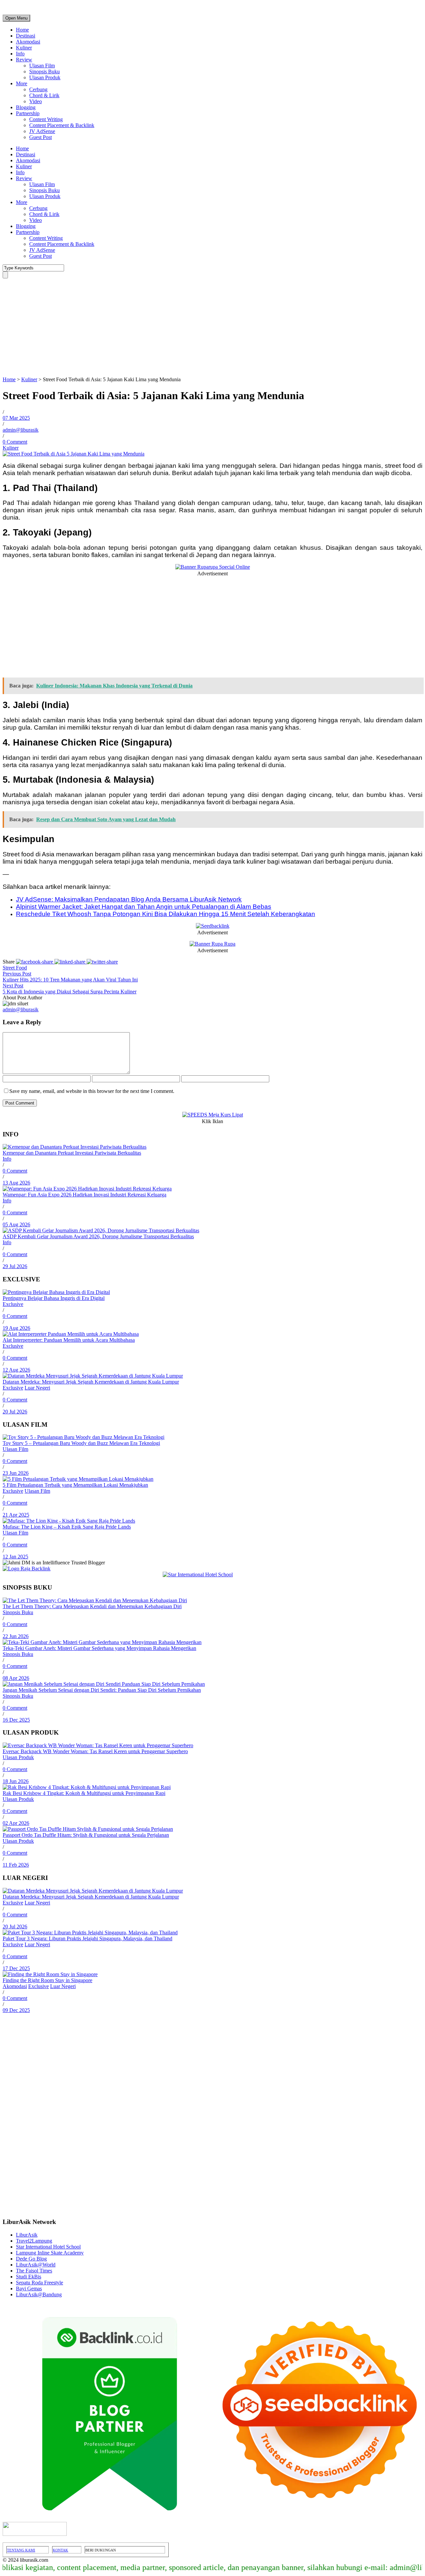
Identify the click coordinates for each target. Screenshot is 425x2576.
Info (20, 54)
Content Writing (46, 119)
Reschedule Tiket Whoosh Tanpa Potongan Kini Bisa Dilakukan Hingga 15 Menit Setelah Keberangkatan (166, 914)
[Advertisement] (212, 327)
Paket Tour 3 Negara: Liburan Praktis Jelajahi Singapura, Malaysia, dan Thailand (87, 1938)
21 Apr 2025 (16, 1515)
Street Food (15, 968)
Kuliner (24, 48)
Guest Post (41, 137)
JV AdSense (42, 131)
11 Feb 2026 (16, 1865)
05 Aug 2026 (16, 1224)
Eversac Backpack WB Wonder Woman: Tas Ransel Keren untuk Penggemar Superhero (95, 1751)
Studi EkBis (29, 2277)
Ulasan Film (42, 66)
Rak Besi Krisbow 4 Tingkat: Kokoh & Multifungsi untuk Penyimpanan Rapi (84, 1793)
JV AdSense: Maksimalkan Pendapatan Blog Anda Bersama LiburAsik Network (129, 899)
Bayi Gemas (29, 2289)
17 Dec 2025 (16, 1968)
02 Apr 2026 (16, 1823)
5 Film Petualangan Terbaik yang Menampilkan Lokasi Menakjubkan (75, 1485)
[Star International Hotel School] (212, 1575)
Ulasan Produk (45, 77)
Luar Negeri (37, 1388)
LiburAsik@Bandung (39, 2294)
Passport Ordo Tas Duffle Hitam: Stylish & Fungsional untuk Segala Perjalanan (86, 1835)
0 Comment (15, 442)
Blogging (26, 107)
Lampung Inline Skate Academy (50, 2253)
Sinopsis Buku (44, 72)
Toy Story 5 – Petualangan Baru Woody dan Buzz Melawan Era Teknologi (81, 1443)
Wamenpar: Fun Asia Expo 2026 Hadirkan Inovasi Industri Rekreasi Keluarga (85, 1195)
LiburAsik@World (36, 2265)
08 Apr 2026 (16, 1678)
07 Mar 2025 (16, 418)
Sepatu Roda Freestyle (40, 2283)
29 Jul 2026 (15, 1266)
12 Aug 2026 (16, 1370)
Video (36, 101)
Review (24, 60)
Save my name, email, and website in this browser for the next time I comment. (92, 1091)
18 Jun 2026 (16, 1781)
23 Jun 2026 (16, 1473)
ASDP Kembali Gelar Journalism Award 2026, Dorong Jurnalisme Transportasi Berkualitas (98, 1236)
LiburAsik (27, 2235)
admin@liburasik (21, 430)
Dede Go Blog (31, 2259)
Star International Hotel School (48, 2247)
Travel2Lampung (34, 2241)
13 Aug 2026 (16, 1183)
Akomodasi (28, 42)
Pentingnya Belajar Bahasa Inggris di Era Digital (54, 1298)
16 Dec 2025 (16, 1720)
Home (22, 30)
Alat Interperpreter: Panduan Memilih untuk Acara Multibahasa (69, 1340)
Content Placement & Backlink (62, 125)
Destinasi (26, 36)
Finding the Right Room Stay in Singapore (47, 1980)
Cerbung (38, 89)
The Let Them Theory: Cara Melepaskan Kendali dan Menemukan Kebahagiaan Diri (92, 1606)
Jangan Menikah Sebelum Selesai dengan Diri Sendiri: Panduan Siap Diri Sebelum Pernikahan (102, 1690)
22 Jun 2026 (16, 1636)
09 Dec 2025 (16, 2010)
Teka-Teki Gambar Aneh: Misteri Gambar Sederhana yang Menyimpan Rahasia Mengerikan (99, 1648)
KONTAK (60, 2550)
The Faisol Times (34, 2271)
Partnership (28, 113)
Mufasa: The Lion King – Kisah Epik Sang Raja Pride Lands (67, 1527)
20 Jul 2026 (15, 1412)
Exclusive (13, 1304)
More (22, 83)
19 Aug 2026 (16, 1328)
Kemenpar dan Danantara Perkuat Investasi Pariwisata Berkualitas (72, 1153)
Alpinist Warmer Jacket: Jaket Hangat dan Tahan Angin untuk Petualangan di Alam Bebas (144, 907)
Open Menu (16, 18)
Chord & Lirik (44, 95)
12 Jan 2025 (15, 1557)
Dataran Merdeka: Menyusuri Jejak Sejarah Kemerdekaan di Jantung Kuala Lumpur (91, 1382)
